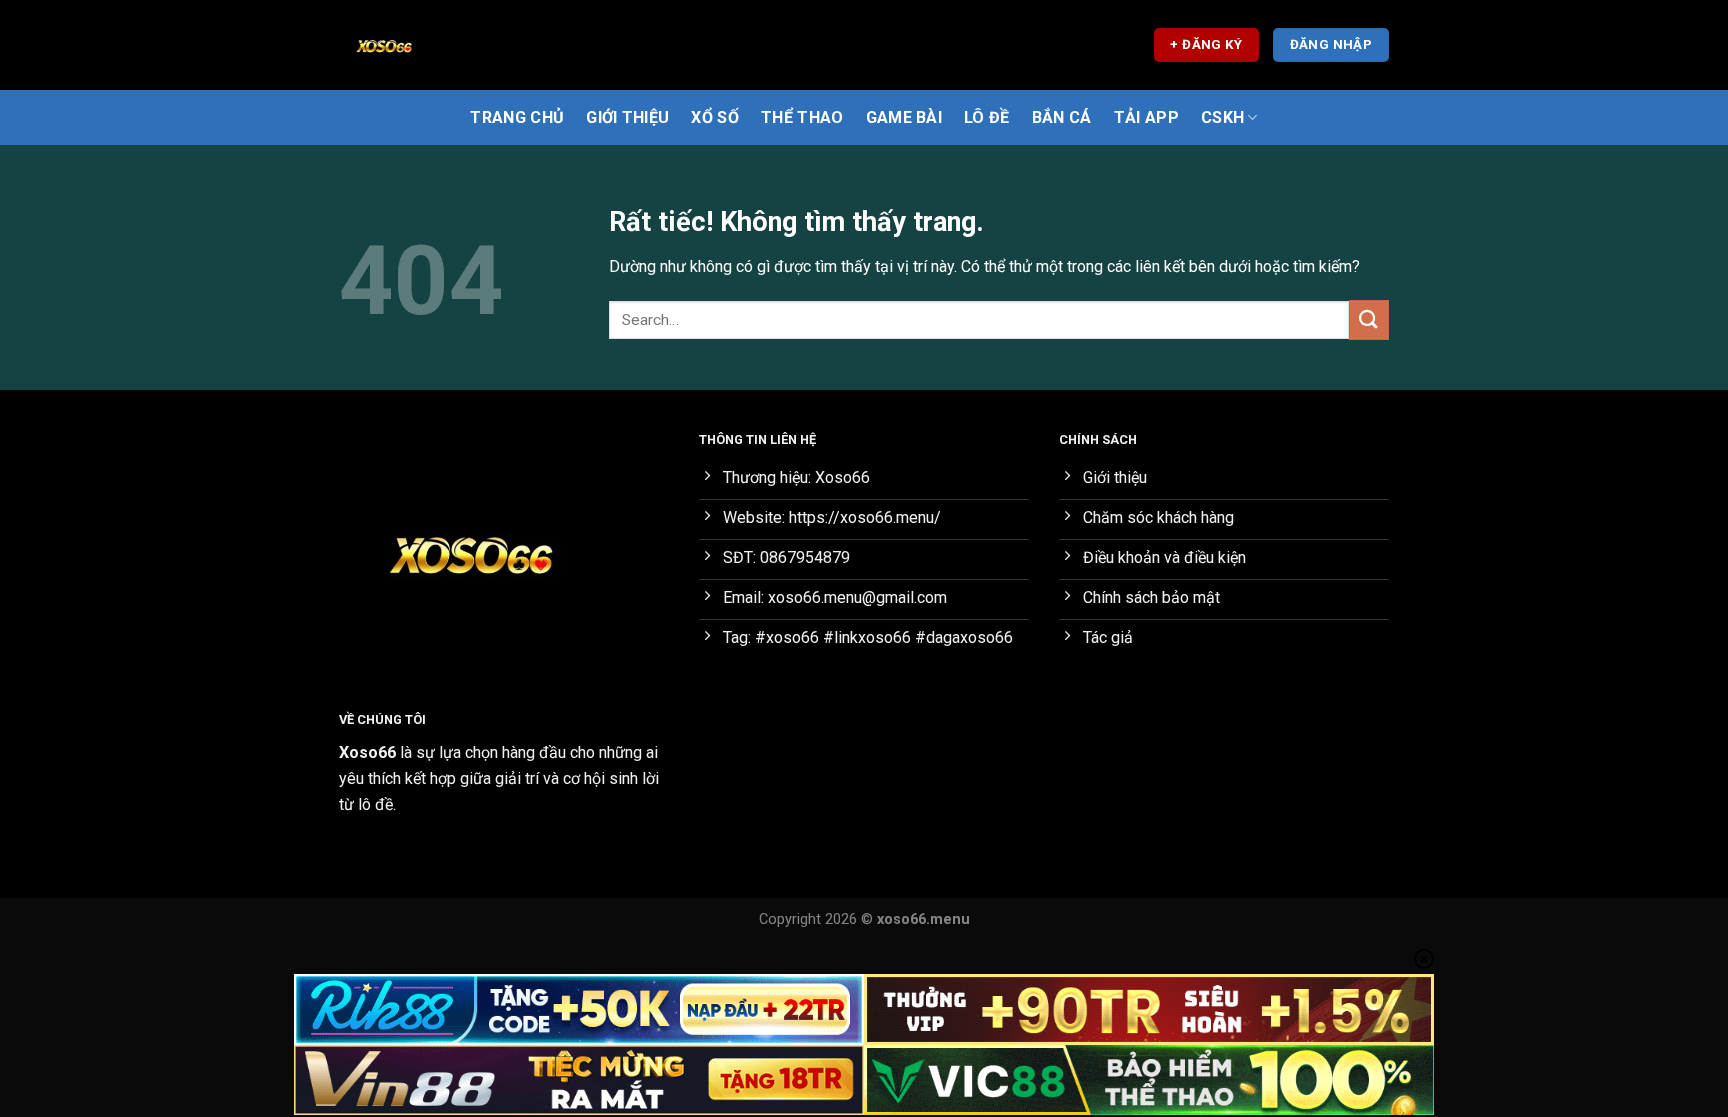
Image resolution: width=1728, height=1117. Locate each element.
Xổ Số (715, 117)
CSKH (1222, 117)
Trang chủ (517, 117)
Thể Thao (802, 117)
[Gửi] (1369, 319)
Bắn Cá (1062, 117)
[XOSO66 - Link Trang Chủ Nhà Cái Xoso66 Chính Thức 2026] (439, 45)
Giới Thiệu (627, 117)
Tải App (1146, 117)
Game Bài (904, 117)
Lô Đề (987, 117)
